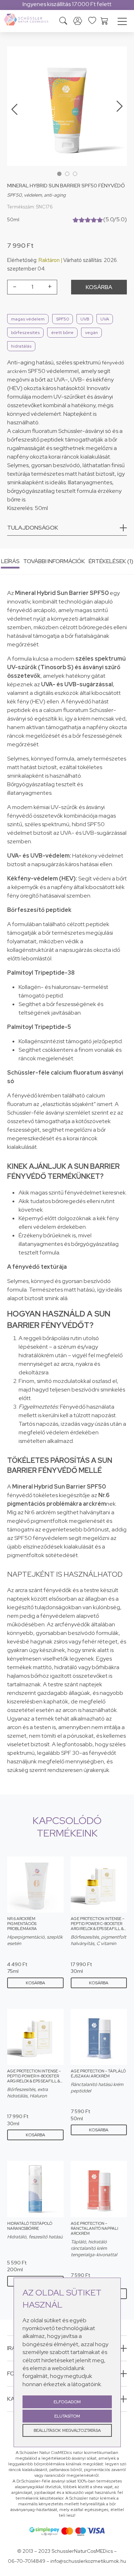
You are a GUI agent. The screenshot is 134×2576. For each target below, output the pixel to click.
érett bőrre (62, 333)
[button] (67, 530)
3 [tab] (75, 174)
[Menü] (122, 22)
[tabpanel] (67, 106)
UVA (105, 319)
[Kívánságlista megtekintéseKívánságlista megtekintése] (92, 20)
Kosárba (99, 287)
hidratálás (21, 346)
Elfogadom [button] (67, 2402)
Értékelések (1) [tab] (111, 561)
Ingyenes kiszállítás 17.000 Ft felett (67, 4)
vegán (91, 333)
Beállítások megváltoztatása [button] (67, 2430)
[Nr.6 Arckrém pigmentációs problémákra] (35, 1885)
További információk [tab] (54, 561)
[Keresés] (63, 22)
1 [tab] (59, 174)
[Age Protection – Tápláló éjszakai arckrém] (99, 2037)
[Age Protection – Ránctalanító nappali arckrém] (99, 2189)
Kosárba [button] (35, 1983)
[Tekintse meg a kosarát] (104, 20)
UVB (85, 319)
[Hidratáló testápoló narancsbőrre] (35, 2189)
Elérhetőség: (22, 260)
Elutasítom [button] (67, 2416)
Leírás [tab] (10, 561)
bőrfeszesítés (25, 333)
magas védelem (28, 319)
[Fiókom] (78, 21)
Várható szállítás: (83, 260)
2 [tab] (67, 174)
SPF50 (63, 319)
